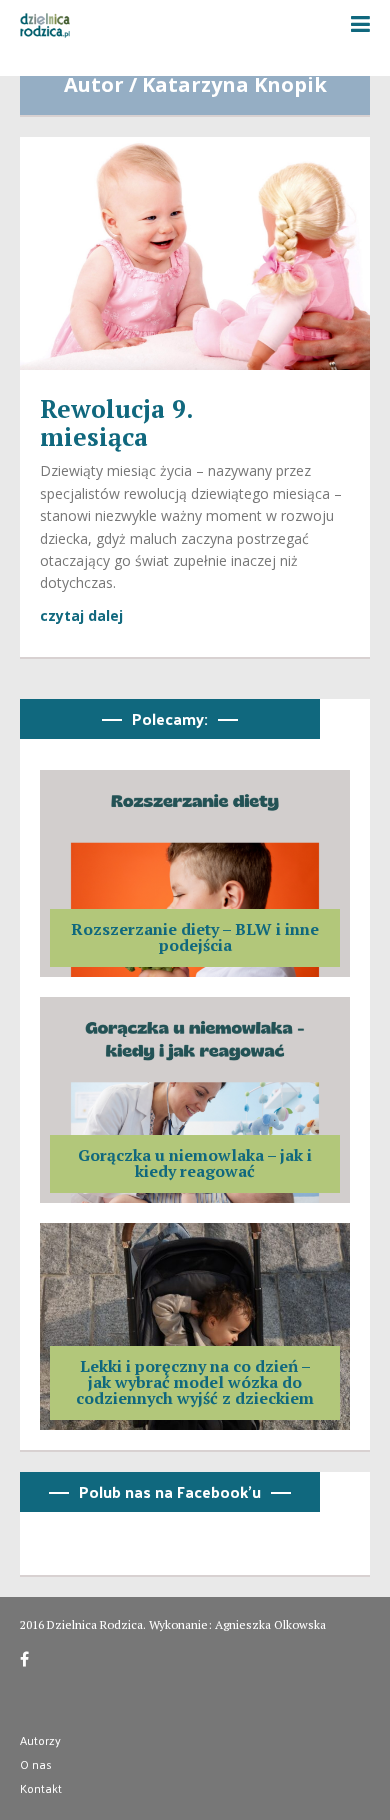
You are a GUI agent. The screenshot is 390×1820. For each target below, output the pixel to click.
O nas (36, 1764)
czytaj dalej (81, 615)
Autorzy (40, 1740)
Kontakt (41, 1788)
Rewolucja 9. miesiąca (116, 422)
